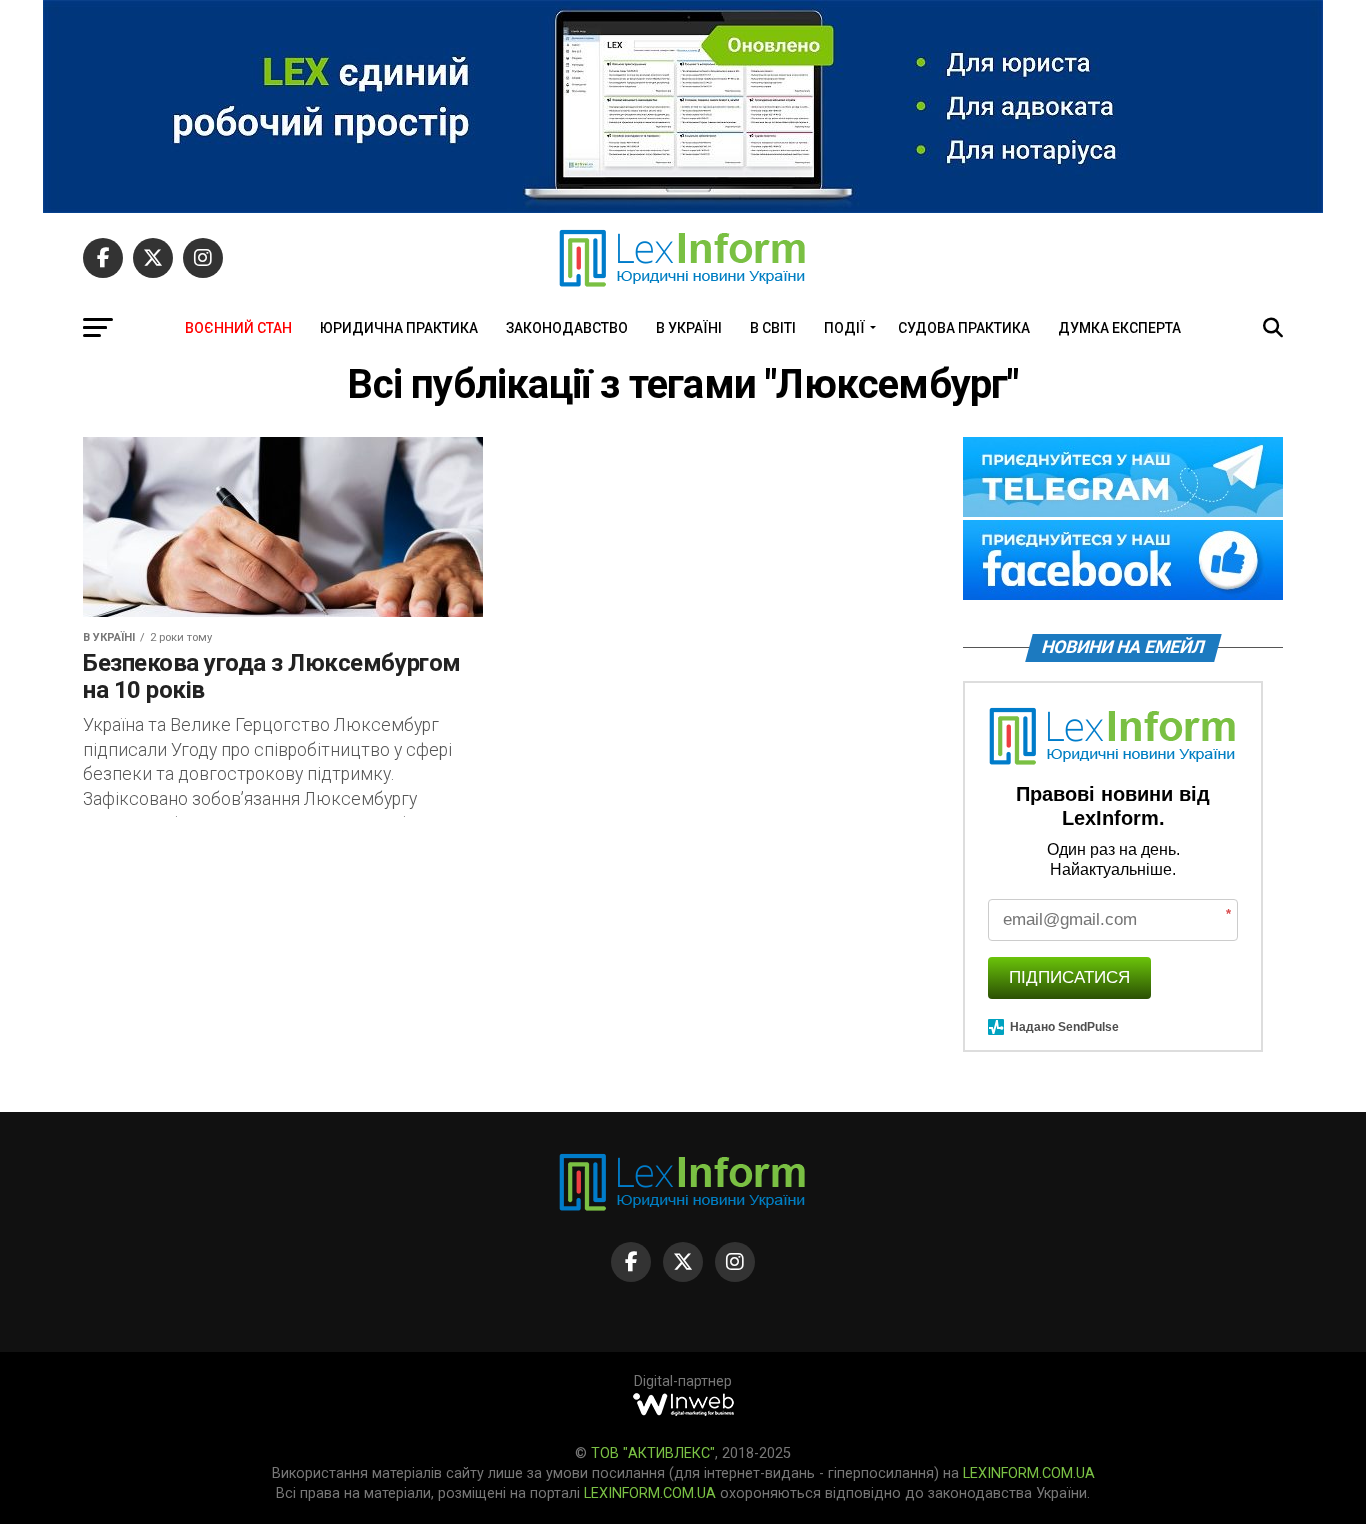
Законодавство (567, 328)
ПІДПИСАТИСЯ (1069, 977)
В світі (773, 328)
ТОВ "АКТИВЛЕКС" (653, 1453)
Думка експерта (1119, 328)
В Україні (689, 328)
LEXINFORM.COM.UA (1029, 1473)
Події (844, 328)
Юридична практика (399, 328)
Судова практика (964, 328)
